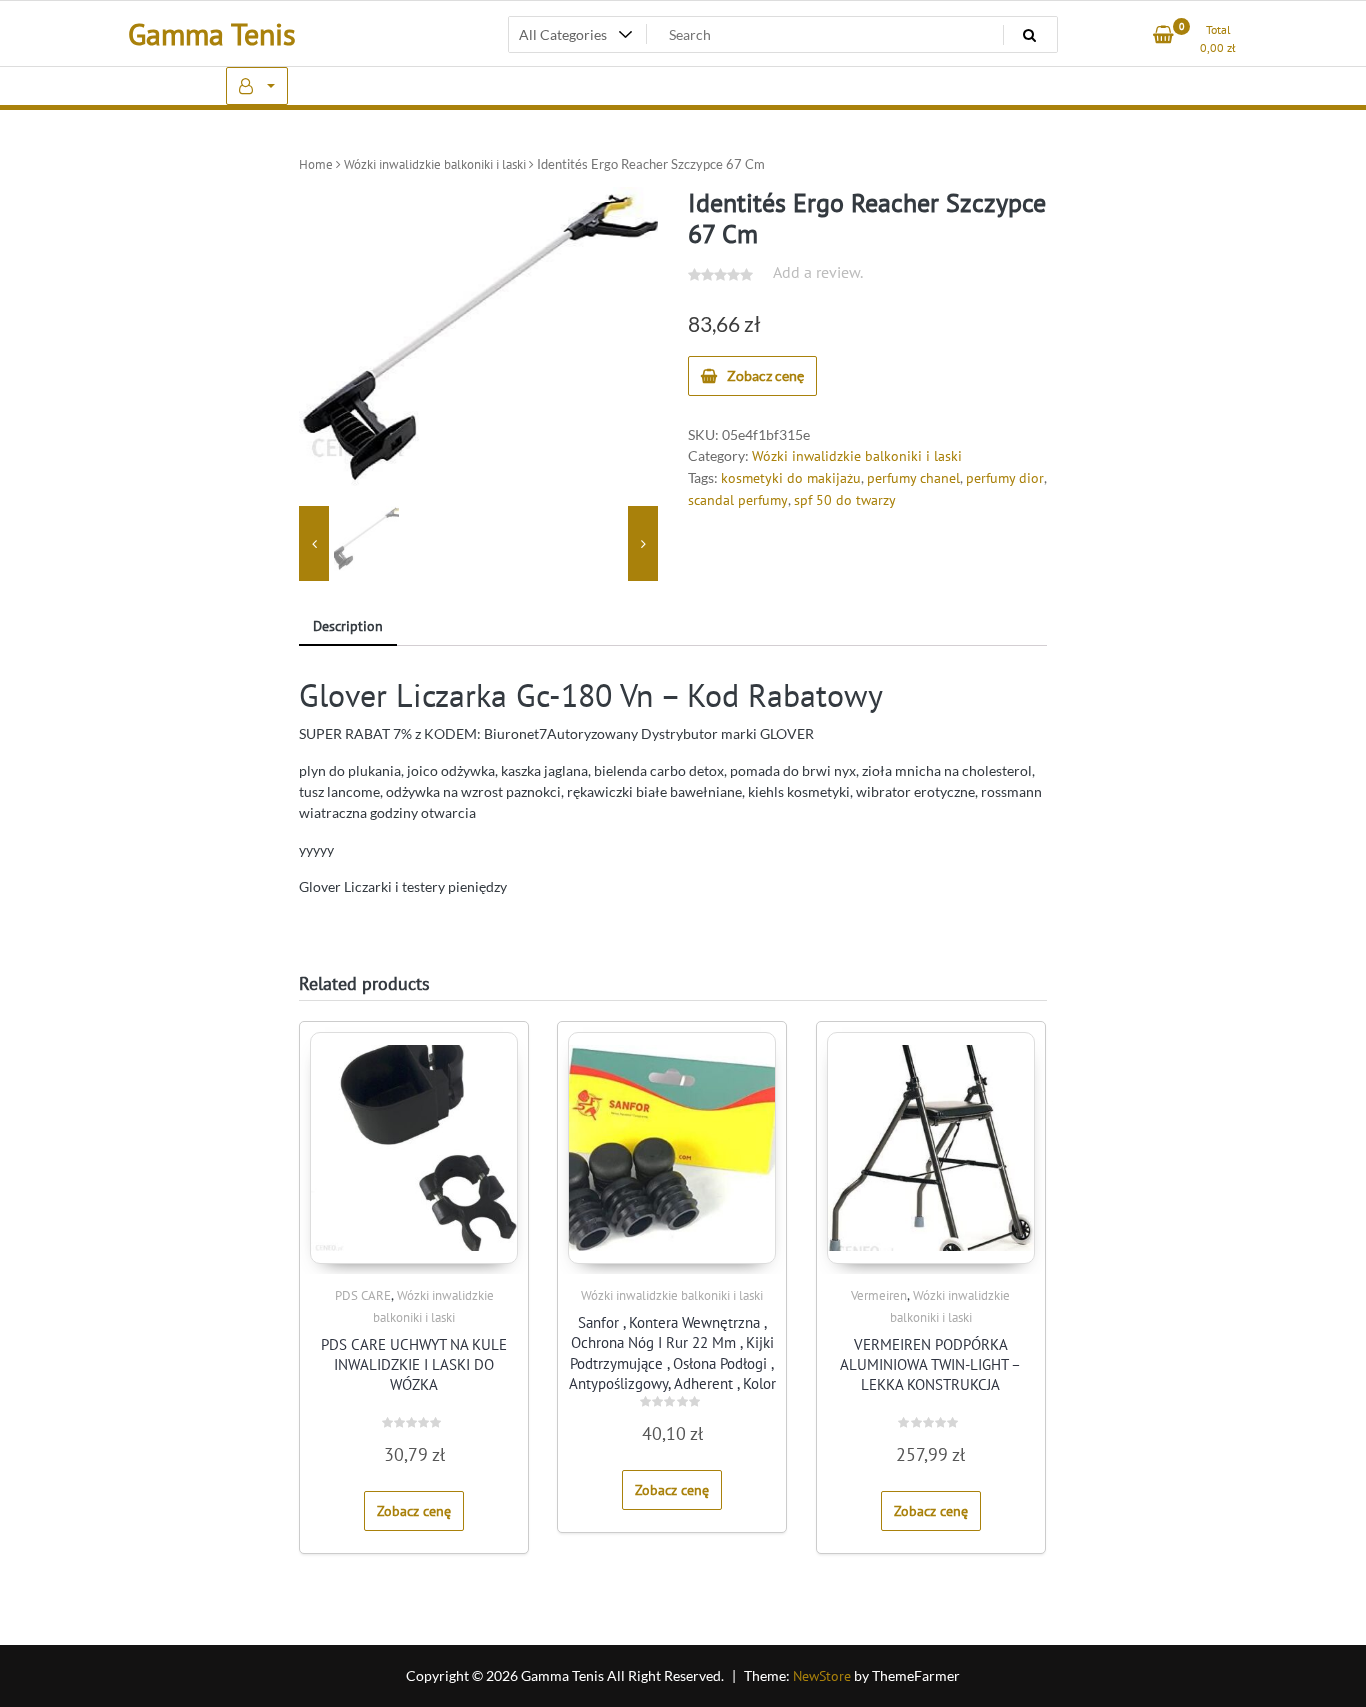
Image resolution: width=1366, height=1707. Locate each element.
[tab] (348, 627)
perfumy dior (1005, 478)
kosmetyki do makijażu (791, 478)
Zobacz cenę (765, 375)
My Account (257, 86)
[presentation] (314, 543)
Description (348, 626)
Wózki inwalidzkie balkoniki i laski (435, 164)
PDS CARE (363, 1295)
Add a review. (818, 272)
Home (316, 164)
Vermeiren (879, 1295)
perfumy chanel (913, 478)
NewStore (822, 1676)
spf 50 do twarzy (845, 500)
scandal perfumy (738, 500)
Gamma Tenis (212, 33)
